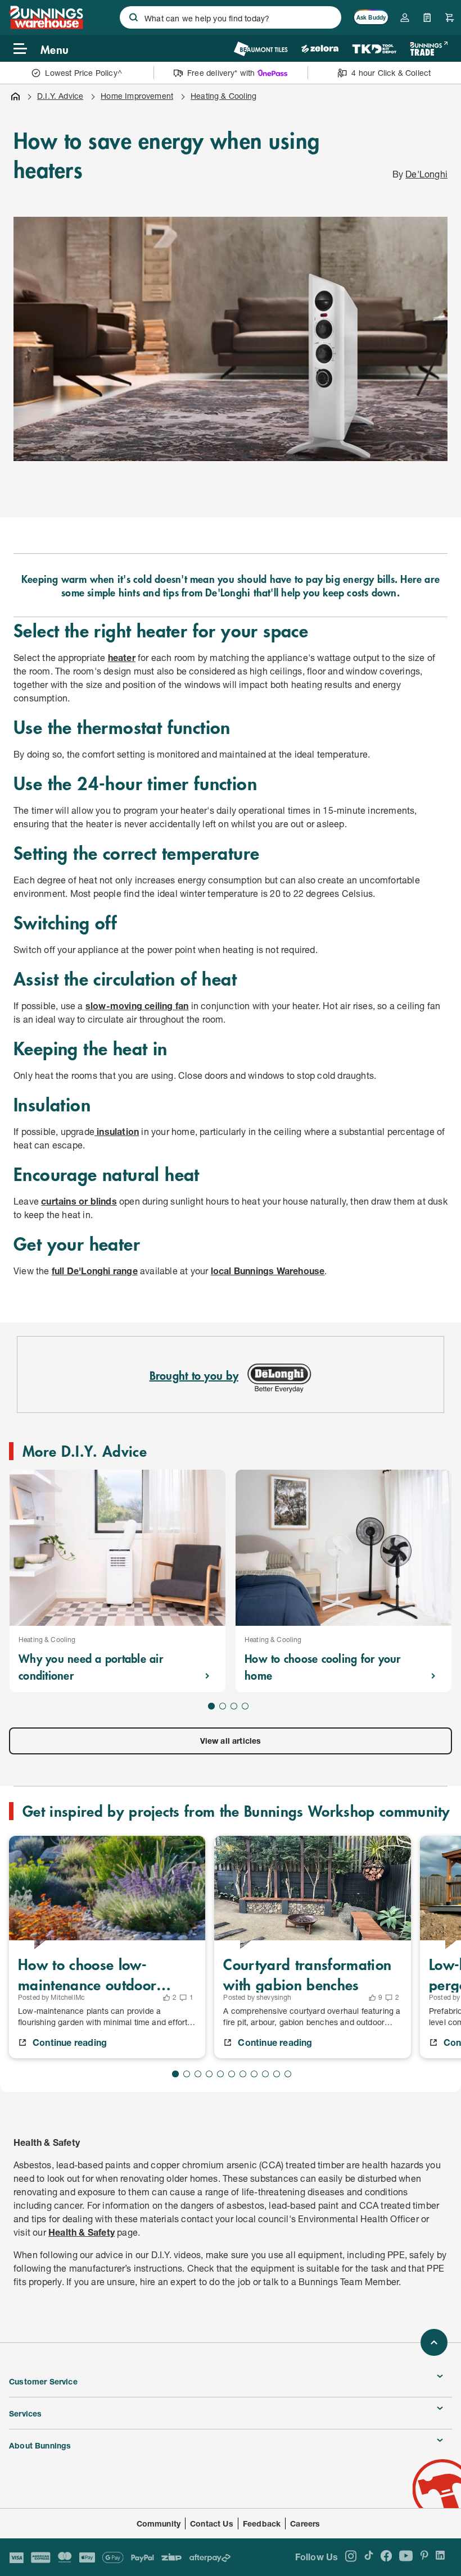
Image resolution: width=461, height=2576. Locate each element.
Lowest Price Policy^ (83, 73)
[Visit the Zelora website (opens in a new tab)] (320, 49)
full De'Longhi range (95, 1271)
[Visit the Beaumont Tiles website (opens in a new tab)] (261, 49)
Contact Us (212, 2523)
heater (122, 657)
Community (159, 2523)
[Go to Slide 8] (254, 2074)
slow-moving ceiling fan (137, 1006)
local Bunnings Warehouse (268, 1271)
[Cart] (450, 17)
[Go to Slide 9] (265, 2074)
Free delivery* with (221, 73)
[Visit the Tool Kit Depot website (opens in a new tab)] (374, 49)
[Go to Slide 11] (288, 2074)
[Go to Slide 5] (220, 2074)
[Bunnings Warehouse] (46, 26)
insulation (117, 1131)
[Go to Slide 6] (232, 2074)
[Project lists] (427, 17)
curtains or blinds (79, 1201)
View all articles (231, 1741)
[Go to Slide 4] (245, 1706)
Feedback (262, 2523)
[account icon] (405, 17)
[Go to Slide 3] (234, 1706)
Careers (305, 2523)
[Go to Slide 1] (211, 1706)
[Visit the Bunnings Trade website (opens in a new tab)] (429, 49)
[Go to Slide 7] (243, 2074)
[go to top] (434, 2342)
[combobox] (231, 17)
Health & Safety (82, 2232)
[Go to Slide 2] (223, 1706)
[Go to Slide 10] (277, 2074)
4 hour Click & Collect (391, 73)
